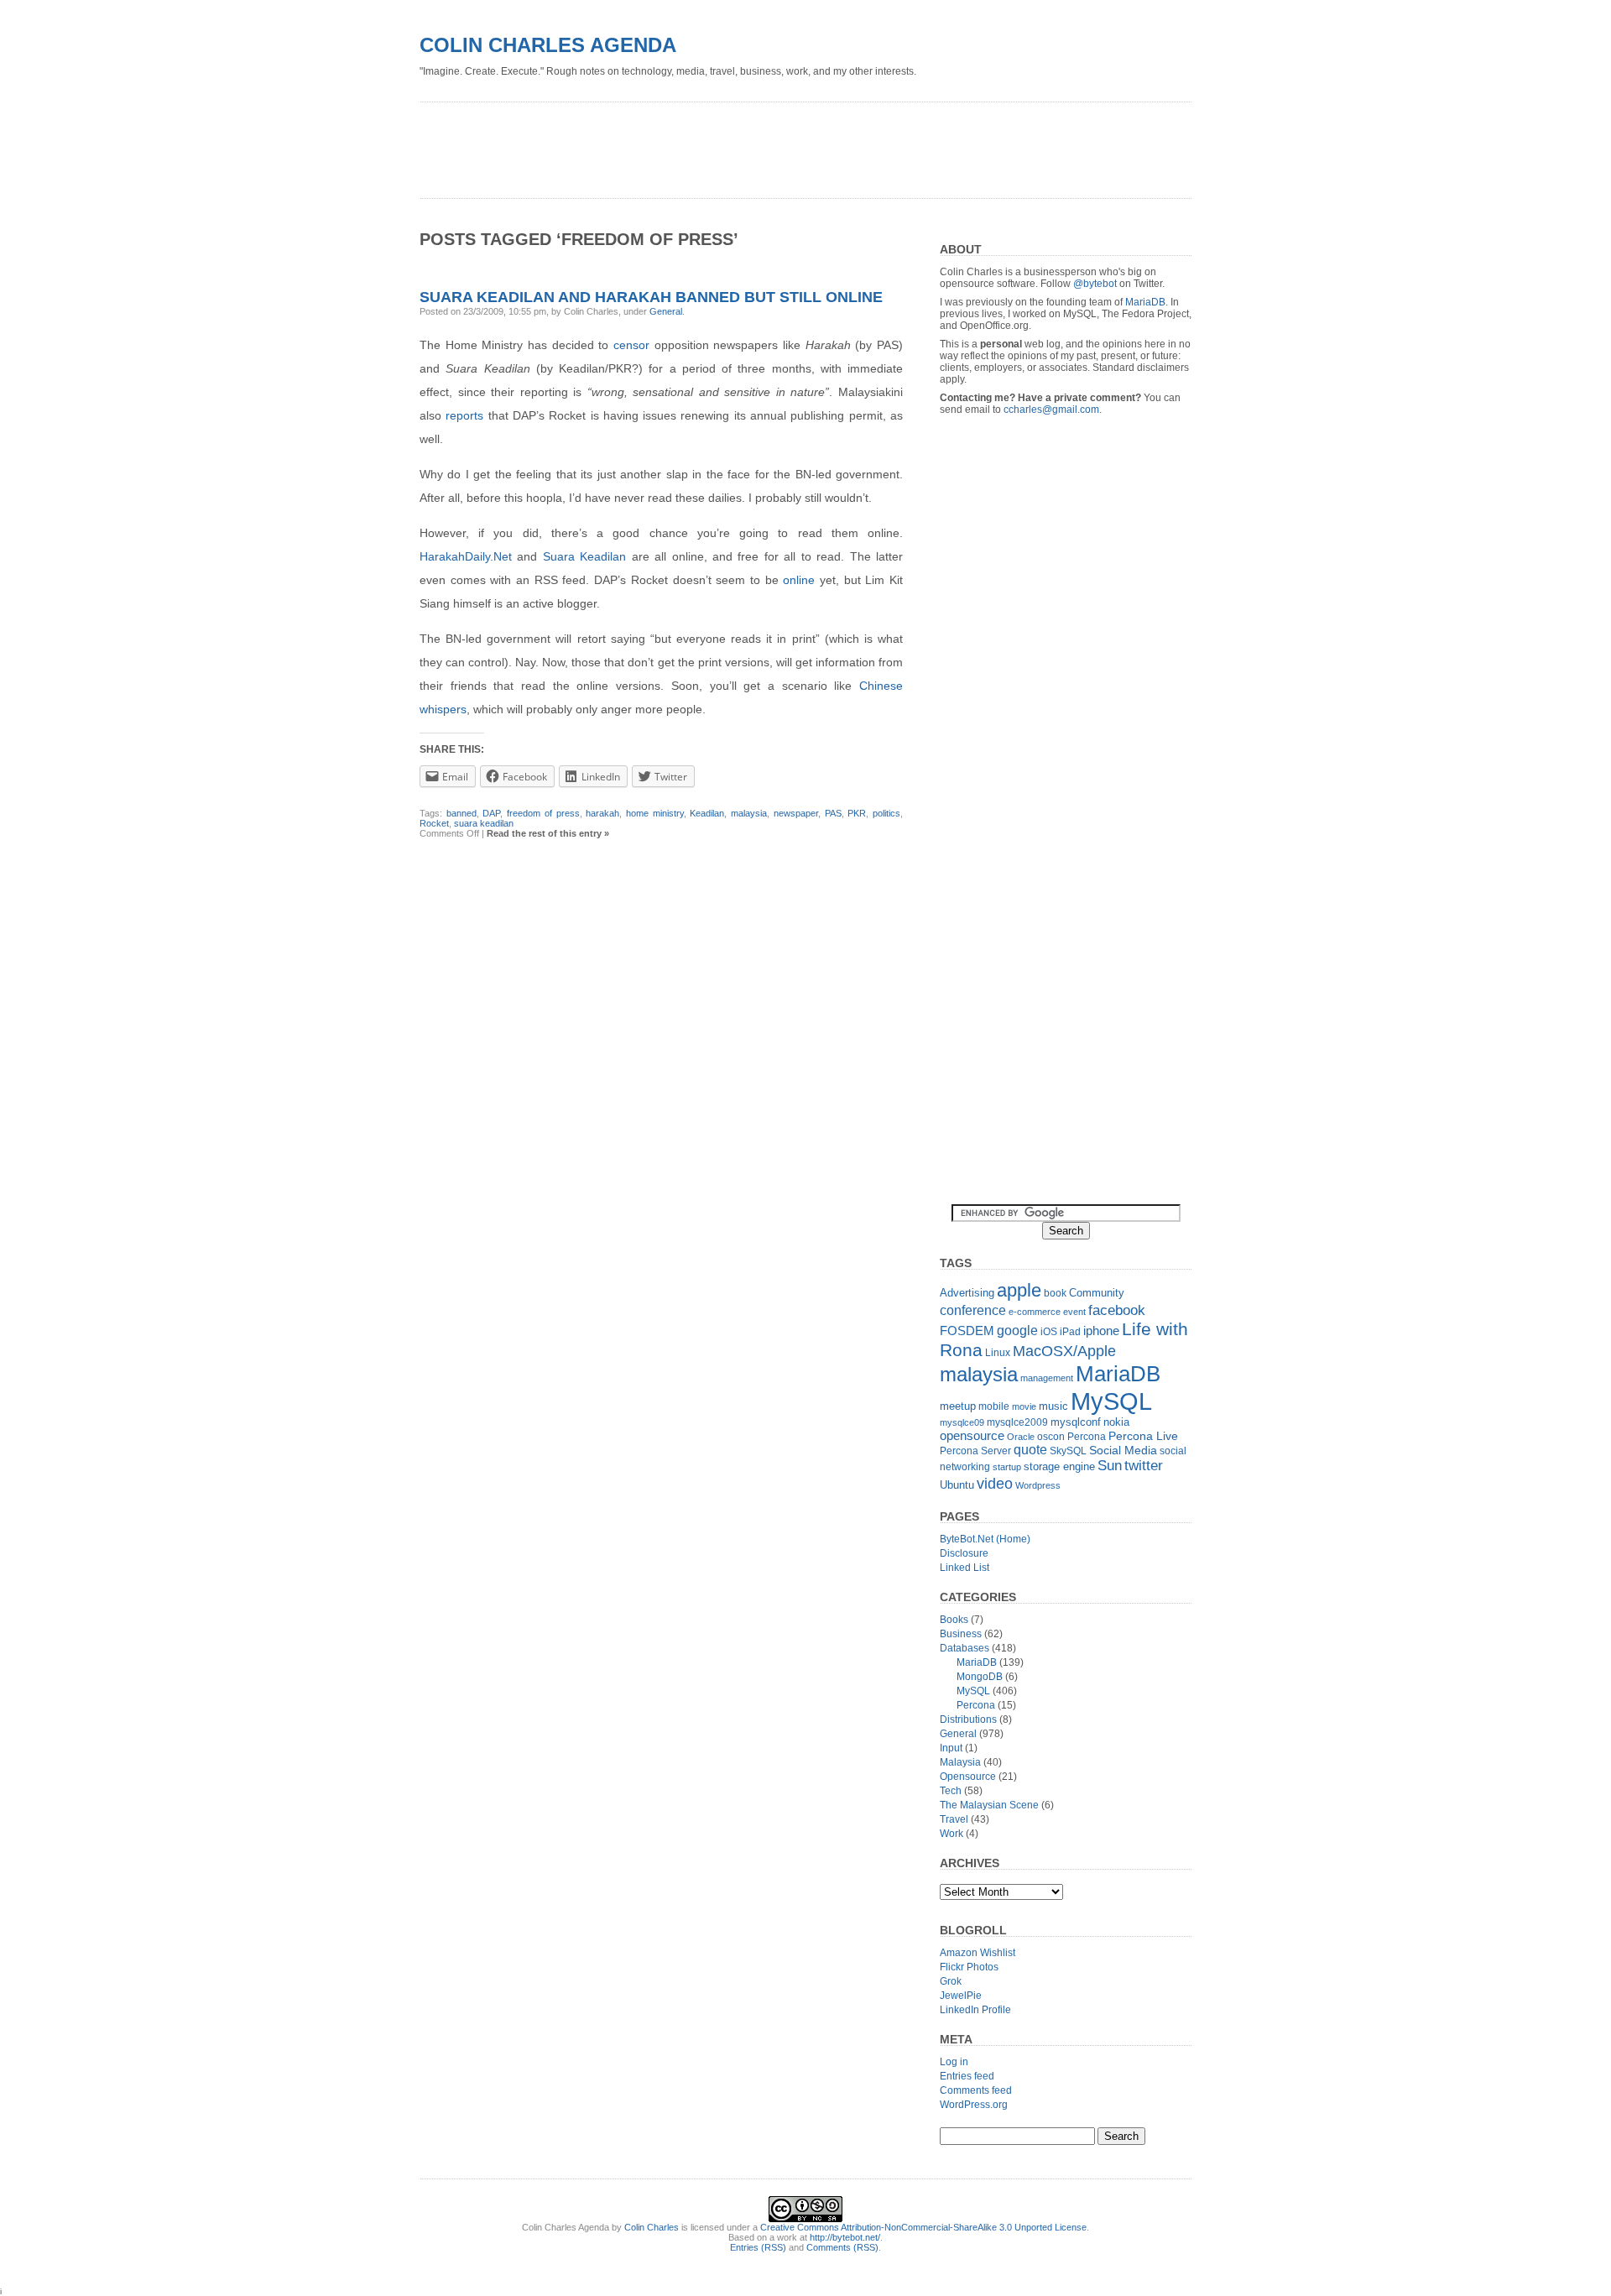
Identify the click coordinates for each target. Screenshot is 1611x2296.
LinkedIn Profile (975, 2010)
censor (631, 345)
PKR (857, 813)
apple (1019, 1290)
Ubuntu (957, 1485)
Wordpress (1038, 1485)
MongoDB (980, 1677)
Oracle (1021, 1437)
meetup (958, 1406)
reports (464, 415)
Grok (951, 1981)
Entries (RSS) (758, 2247)
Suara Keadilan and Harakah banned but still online (651, 297)
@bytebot (1095, 284)
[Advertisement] (725, 144)
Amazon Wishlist (978, 1953)
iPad (1070, 1332)
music (1053, 1406)
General (666, 311)
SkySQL (1068, 1451)
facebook (1117, 1310)
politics (886, 813)
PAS (833, 813)
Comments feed (976, 2090)
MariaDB (1145, 302)
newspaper (796, 813)
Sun (1110, 1466)
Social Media (1123, 1451)
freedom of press (543, 813)
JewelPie (961, 1996)
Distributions (968, 1719)
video (995, 1483)
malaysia (749, 813)
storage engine (1059, 1466)
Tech (951, 1791)
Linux (998, 1353)
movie (1024, 1406)
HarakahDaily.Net (466, 556)
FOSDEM (967, 1331)
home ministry (655, 813)
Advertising (967, 1293)
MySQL (1111, 1401)
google (1017, 1330)
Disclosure (964, 1553)
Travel (954, 1819)
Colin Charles (652, 2227)
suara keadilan (484, 823)
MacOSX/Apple (1064, 1351)
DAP (491, 813)
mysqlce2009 (1017, 1422)
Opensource (968, 1777)
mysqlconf (1076, 1422)
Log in (954, 2062)
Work (951, 1834)
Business (961, 1634)
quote (1030, 1450)
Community (1097, 1293)
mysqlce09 (962, 1422)
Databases (965, 1648)
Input (951, 1748)
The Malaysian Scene (989, 1805)
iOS (1049, 1332)
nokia (1116, 1422)
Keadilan (707, 813)
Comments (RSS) (842, 2247)
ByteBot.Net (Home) (985, 1539)
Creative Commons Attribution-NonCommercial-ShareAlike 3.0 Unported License (923, 2227)
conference (973, 1310)
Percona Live (1143, 1436)
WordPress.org (974, 2105)
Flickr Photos (969, 1967)
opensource (972, 1435)
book (1055, 1293)
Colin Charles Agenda (548, 45)
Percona (1087, 1437)
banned (461, 813)
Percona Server (975, 1451)
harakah (602, 813)
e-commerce (1035, 1312)
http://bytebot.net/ (845, 2237)
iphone (1101, 1331)
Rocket (434, 823)
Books (954, 1620)
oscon (1051, 1437)
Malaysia (960, 1762)
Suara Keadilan (584, 556)
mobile (994, 1406)
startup (1007, 1467)
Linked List (965, 1568)
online (799, 580)
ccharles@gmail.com (1051, 410)
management (1047, 1378)
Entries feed (967, 2076)
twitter (1144, 1466)
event (1074, 1312)
